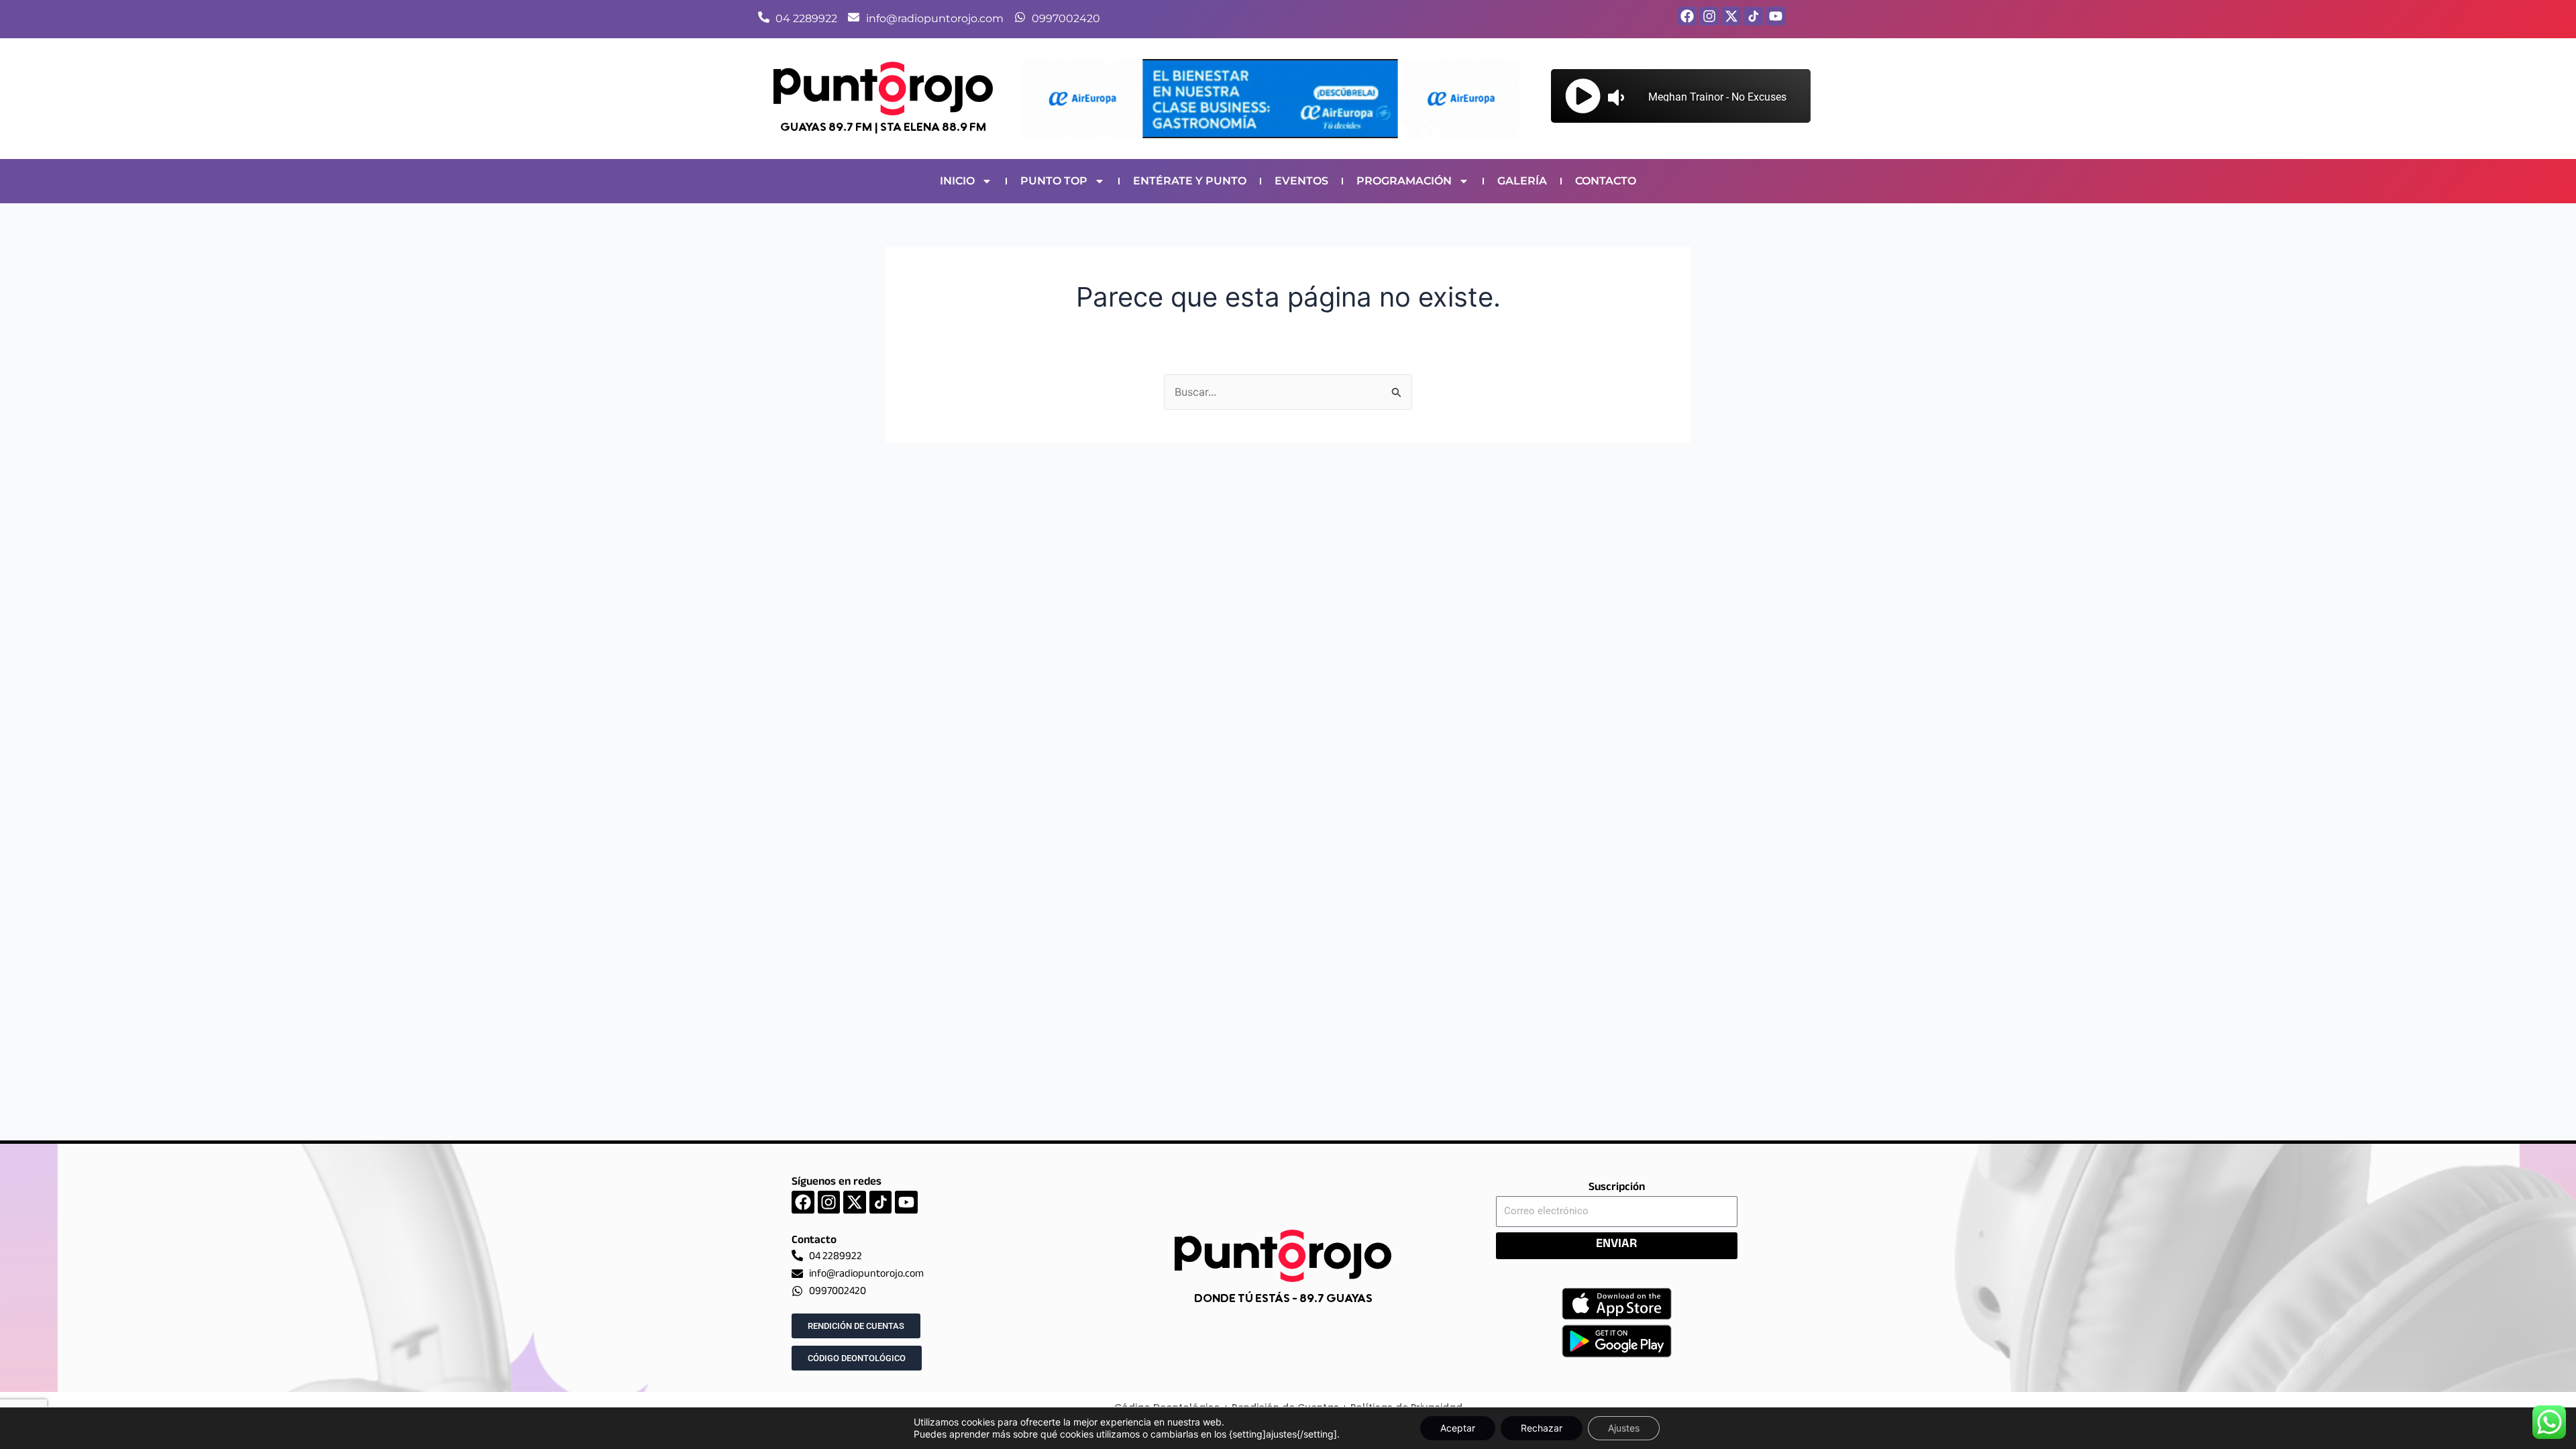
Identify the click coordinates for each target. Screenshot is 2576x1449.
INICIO (957, 181)
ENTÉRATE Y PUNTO (1190, 181)
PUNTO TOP (1054, 181)
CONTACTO (1606, 181)
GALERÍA (1522, 181)
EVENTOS (1301, 181)
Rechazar (1542, 1428)
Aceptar (1458, 1428)
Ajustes (1624, 1428)
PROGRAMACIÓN (1404, 181)
